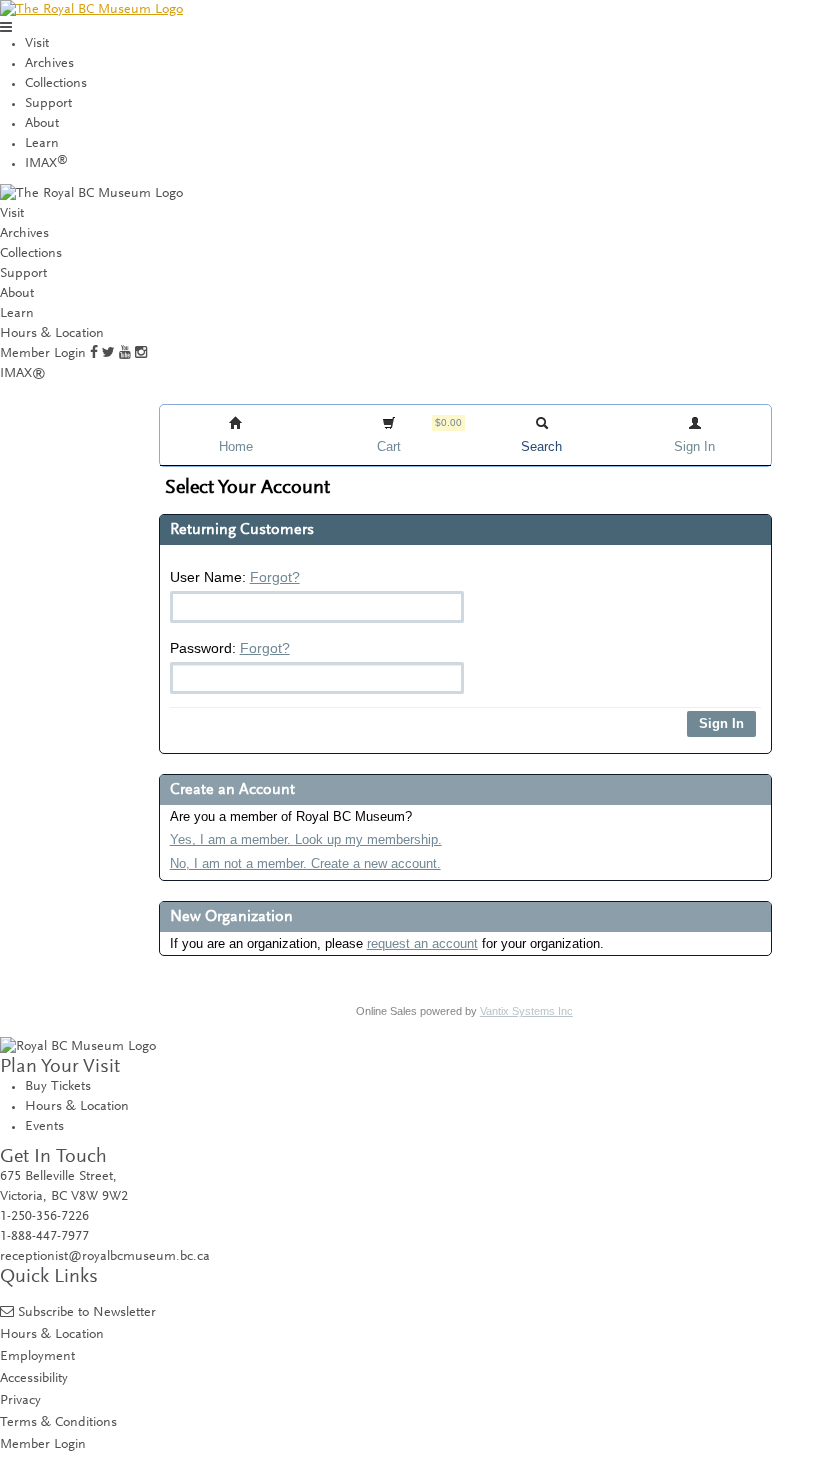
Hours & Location (52, 334)
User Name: (235, 577)
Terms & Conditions (58, 1422)
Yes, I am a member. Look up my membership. (306, 839)
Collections (56, 84)
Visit (37, 44)
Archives (49, 64)
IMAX (46, 164)
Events (44, 1127)
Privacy (20, 1400)
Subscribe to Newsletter (87, 1312)
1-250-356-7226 (44, 1217)
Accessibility (34, 1378)
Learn (42, 144)
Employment (37, 1356)
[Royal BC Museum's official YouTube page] (125, 354)
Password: (230, 648)
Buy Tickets (58, 1087)
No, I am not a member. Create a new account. (305, 863)
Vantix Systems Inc (526, 1011)
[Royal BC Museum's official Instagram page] (141, 354)
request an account (422, 943)
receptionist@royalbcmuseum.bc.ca (105, 1257)
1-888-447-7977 (44, 1237)
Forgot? (275, 577)
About (42, 124)
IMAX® (23, 374)
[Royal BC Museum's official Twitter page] (108, 354)
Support (48, 104)
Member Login (43, 354)
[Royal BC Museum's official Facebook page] (94, 354)
